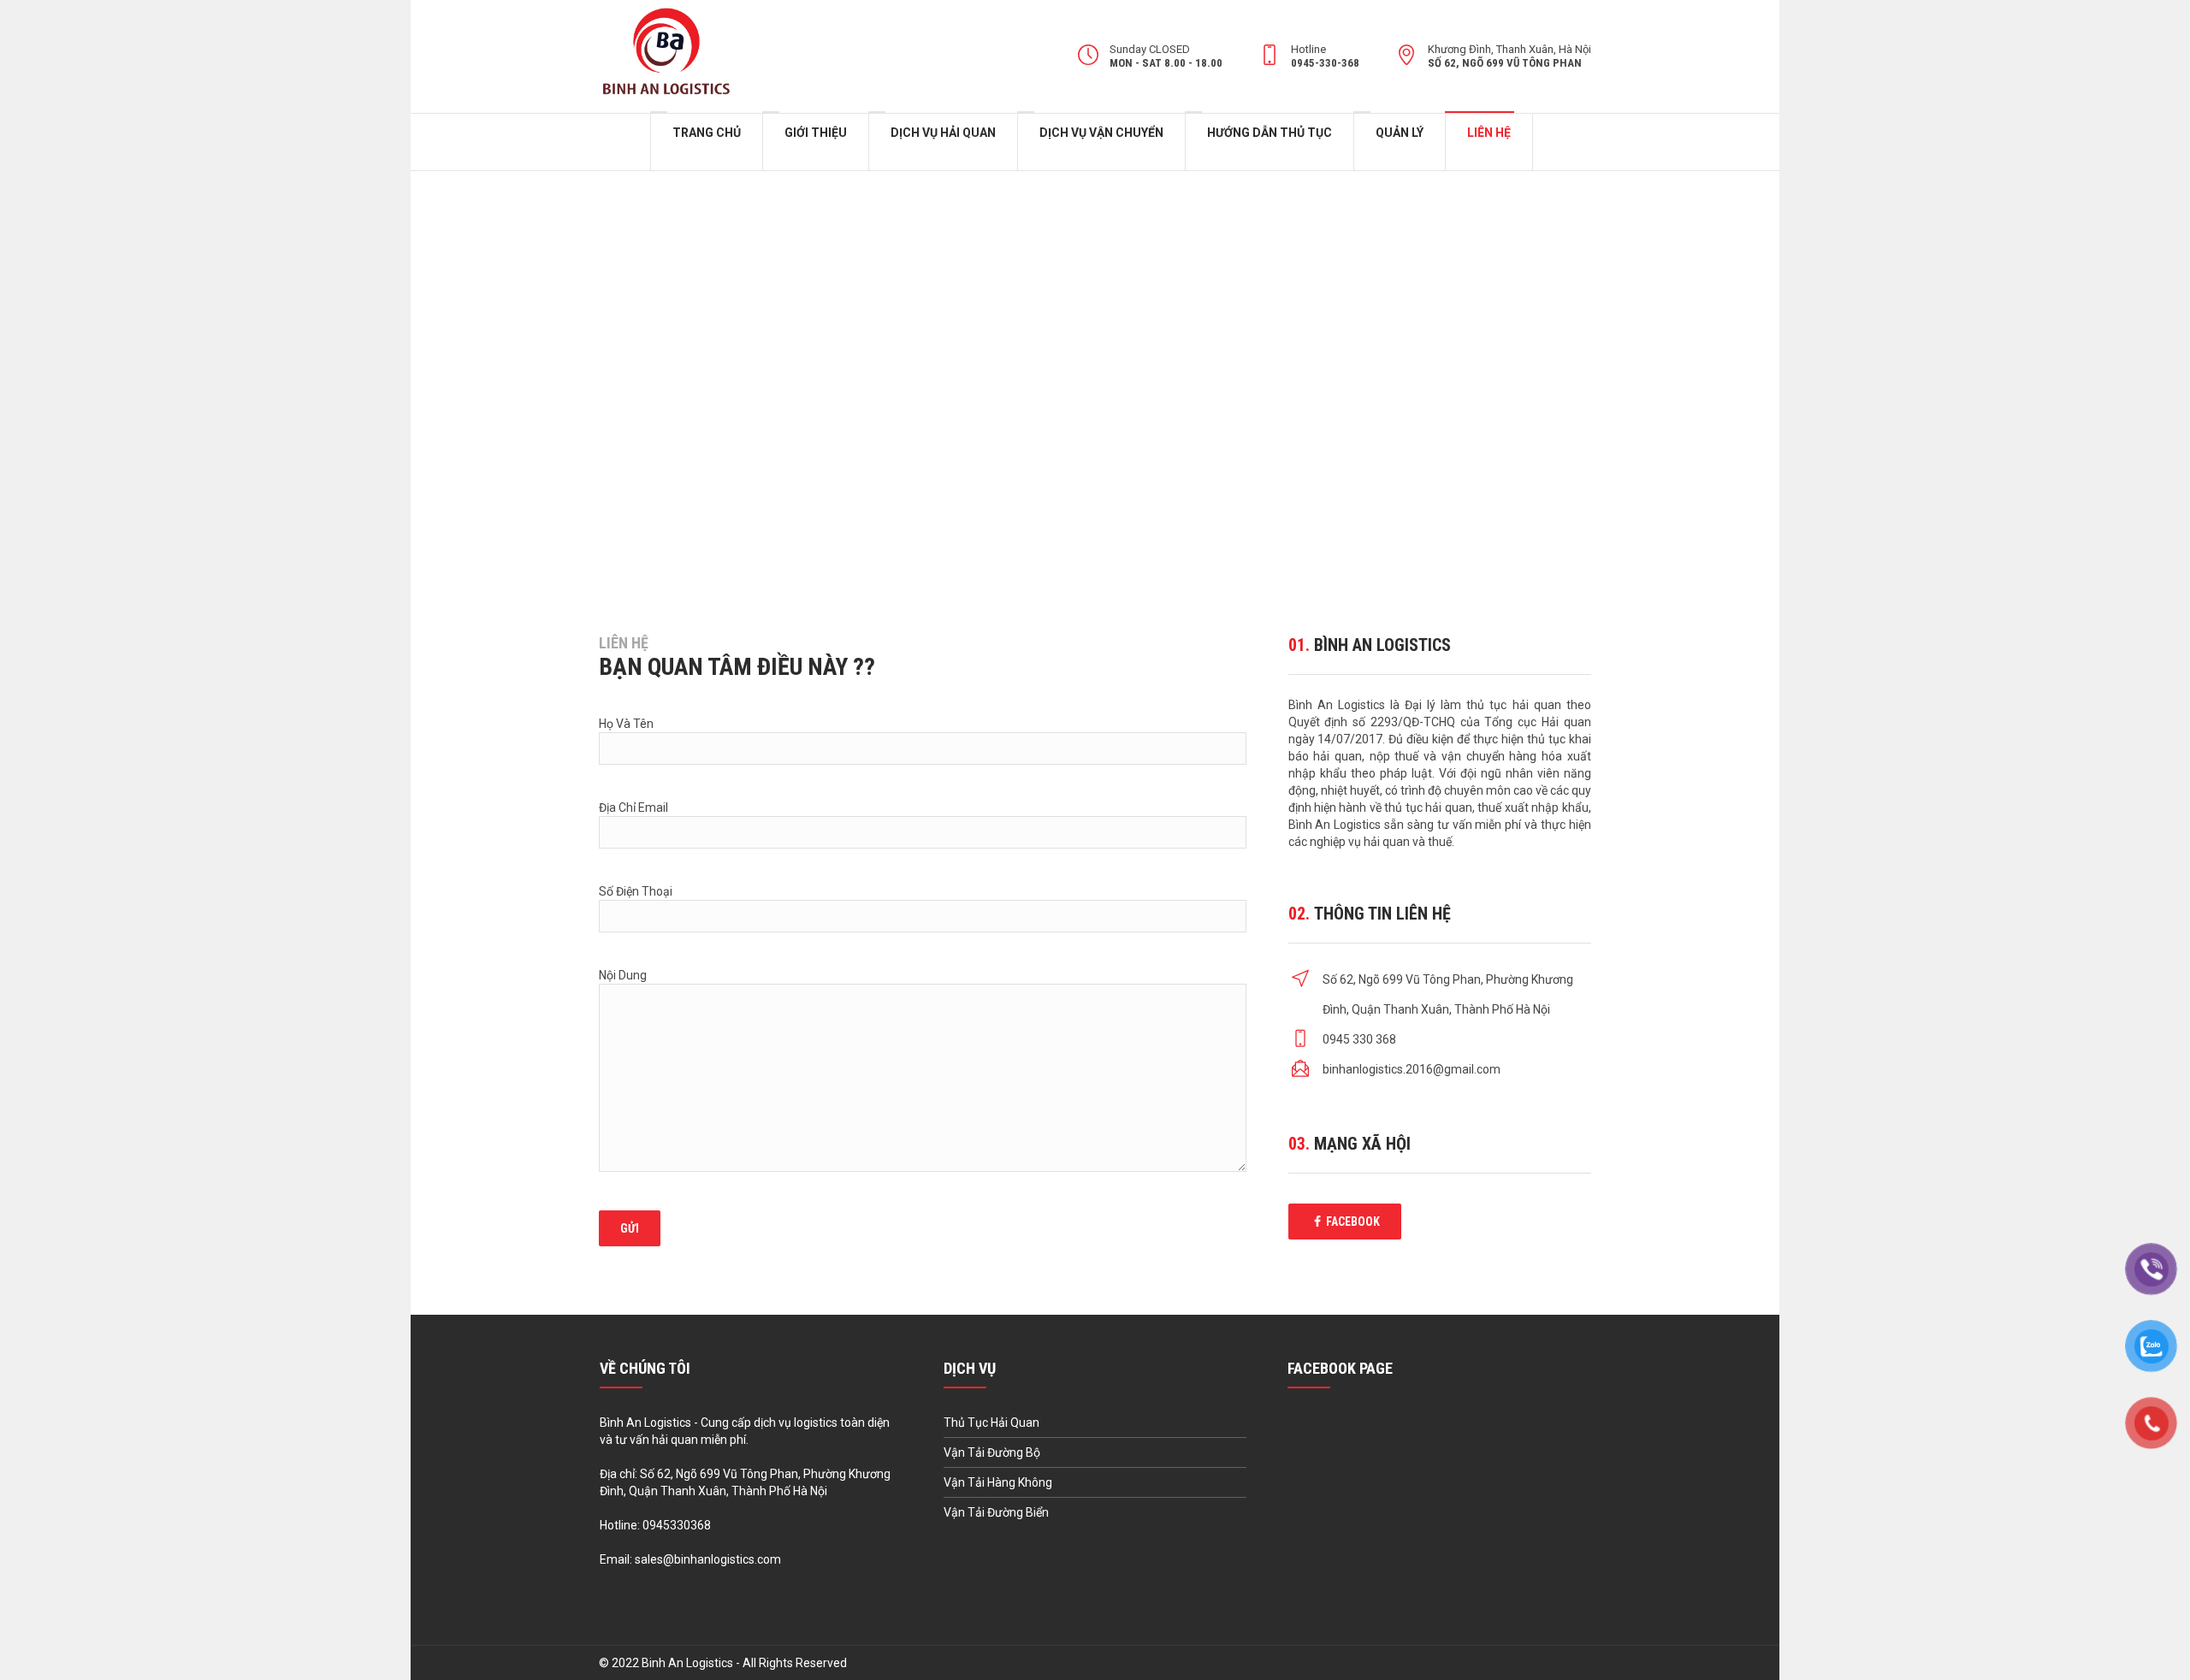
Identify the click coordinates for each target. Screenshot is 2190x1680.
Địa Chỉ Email (633, 807)
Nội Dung (623, 975)
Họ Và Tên (626, 724)
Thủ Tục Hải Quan (991, 1423)
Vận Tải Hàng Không (998, 1482)
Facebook (1353, 1222)
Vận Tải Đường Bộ (992, 1452)
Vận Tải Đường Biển (996, 1512)
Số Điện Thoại (636, 891)
